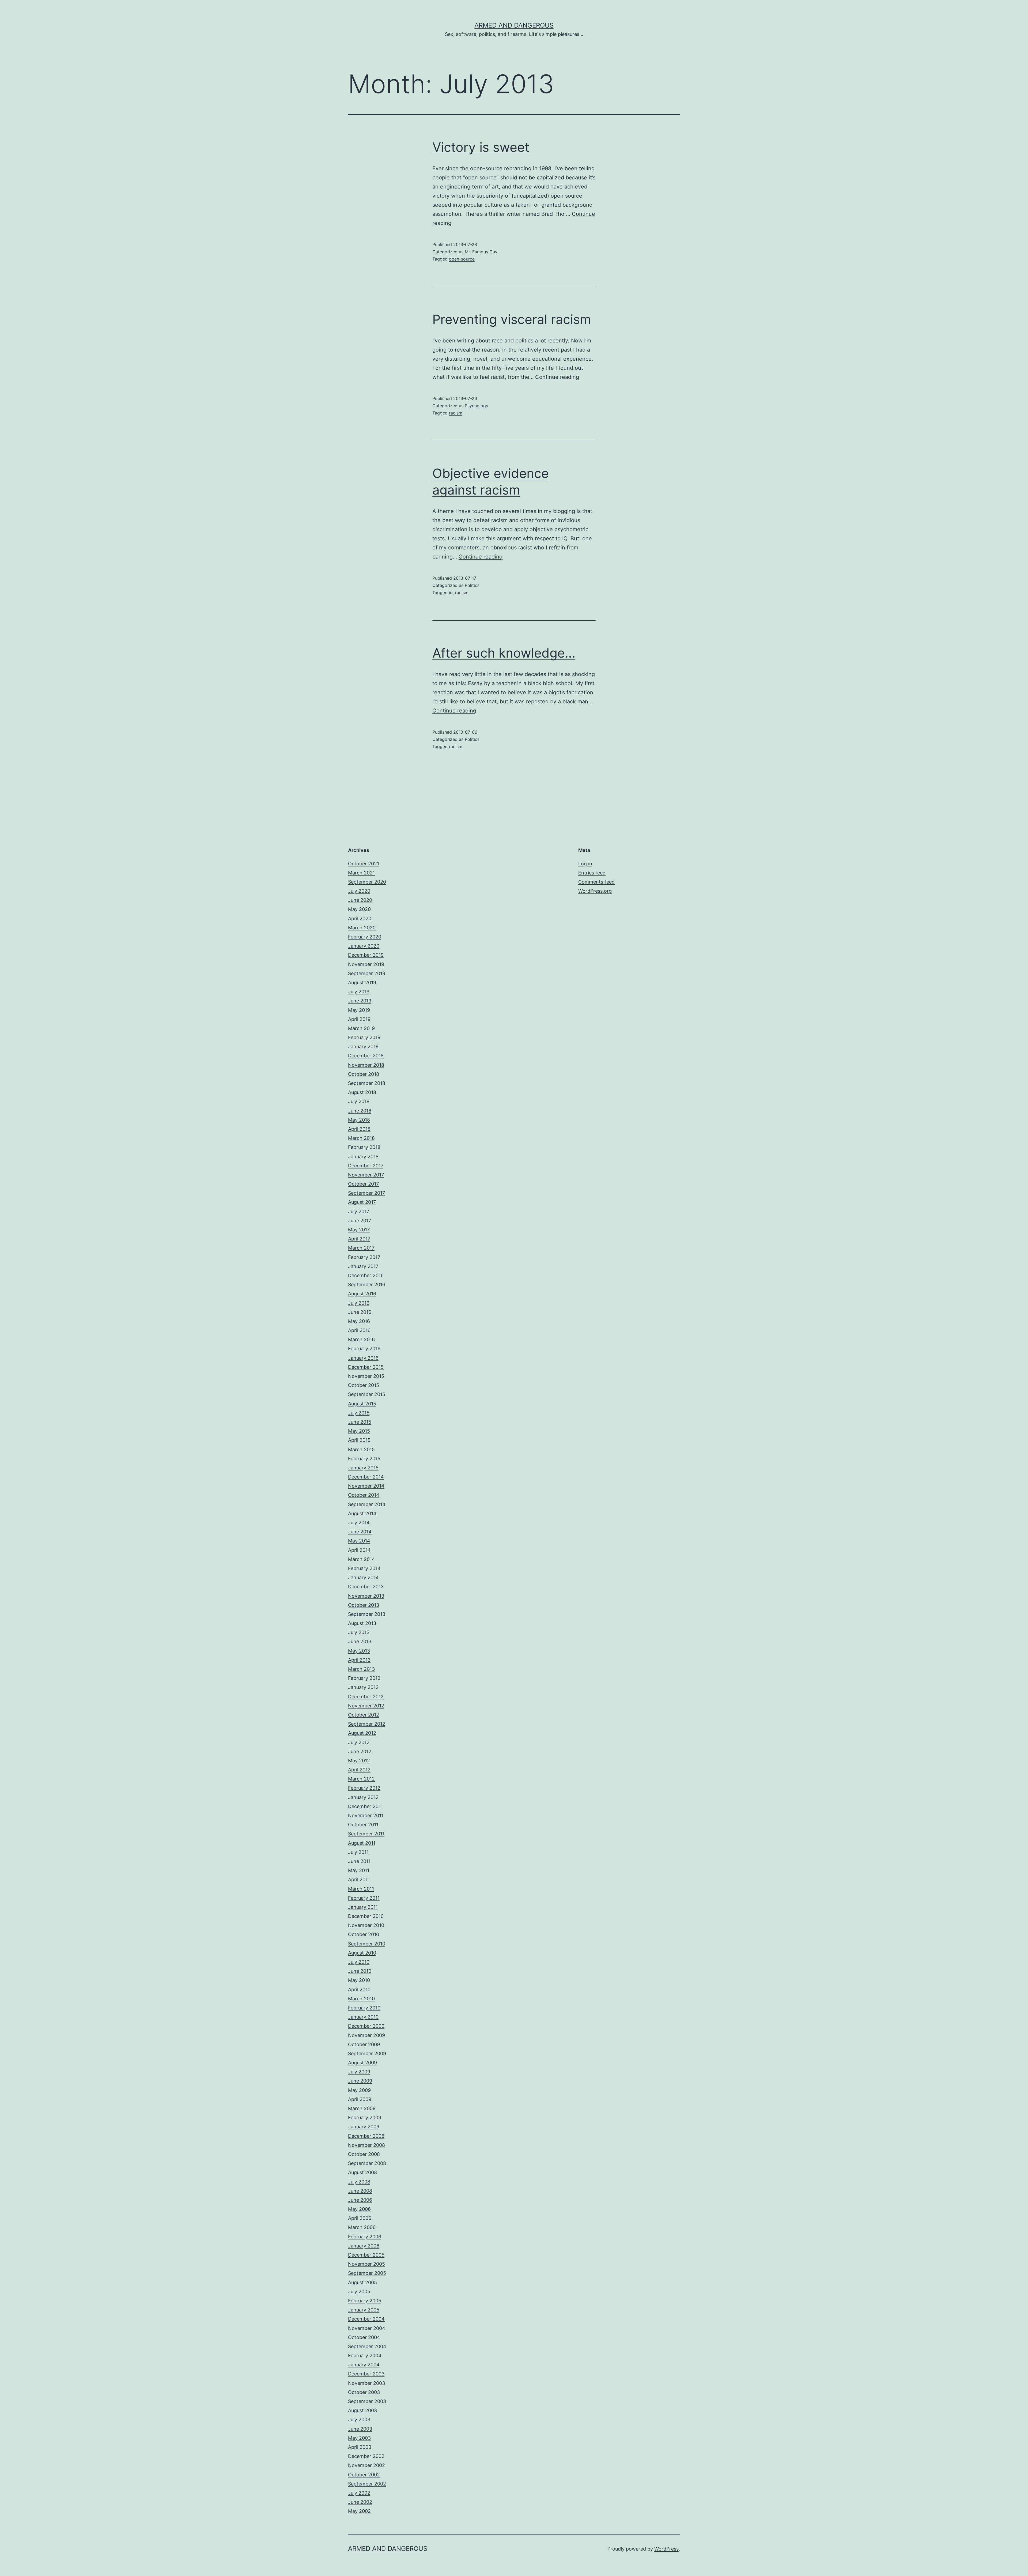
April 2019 (359, 1019)
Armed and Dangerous (514, 25)
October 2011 (363, 1825)
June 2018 (360, 1111)
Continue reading (557, 377)
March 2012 (361, 1779)
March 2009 (362, 2108)
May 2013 (359, 1651)
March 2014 (362, 1559)
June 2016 (360, 1312)
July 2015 (359, 1413)
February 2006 (365, 2237)
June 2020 (360, 900)
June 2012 (360, 1751)
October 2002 (364, 2475)
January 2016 (363, 1358)
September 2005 (367, 2273)
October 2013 (364, 1605)
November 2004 (367, 2328)
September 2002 (367, 2484)
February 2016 (364, 1349)
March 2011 (361, 1889)
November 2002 (366, 2465)
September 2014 (367, 1504)
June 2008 (360, 2191)
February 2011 (364, 1898)
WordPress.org (595, 891)
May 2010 (359, 1980)
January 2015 (363, 1468)
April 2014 (359, 1550)
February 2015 (364, 1459)
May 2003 (359, 2438)
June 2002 (360, 2502)
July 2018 (359, 1101)
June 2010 (360, 1971)
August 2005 (362, 2282)
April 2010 (359, 1989)
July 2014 (359, 1523)
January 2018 (363, 1157)
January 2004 (364, 2365)
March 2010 (361, 1999)
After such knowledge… (504, 653)
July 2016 (359, 1303)
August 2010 (362, 1953)
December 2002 (366, 2456)
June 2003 (360, 2429)
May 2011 (359, 1870)
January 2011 (363, 1907)
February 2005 (365, 2301)
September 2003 (367, 2401)
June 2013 (360, 1641)
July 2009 (359, 2072)
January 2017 (363, 1266)
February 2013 (364, 1678)
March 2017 (361, 1248)
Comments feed (596, 882)
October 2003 (364, 2392)
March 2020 (362, 928)
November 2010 (366, 1925)
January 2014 (363, 1577)
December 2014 (366, 1477)
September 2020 (367, 882)
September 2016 (367, 1285)
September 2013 (367, 1614)
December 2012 (366, 1697)
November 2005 (366, 2264)
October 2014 (364, 1495)
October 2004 (364, 2337)
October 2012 (364, 1715)
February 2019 (364, 1037)
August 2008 (362, 2172)
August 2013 (362, 1623)
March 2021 (361, 873)
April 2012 (359, 1770)
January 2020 (364, 946)
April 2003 (360, 2447)
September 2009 (367, 2053)
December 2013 (366, 1587)
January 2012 (363, 1797)
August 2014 (362, 1513)
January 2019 (363, 1046)
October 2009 (364, 2044)
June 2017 (360, 1221)
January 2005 (364, 2310)
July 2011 (358, 1852)
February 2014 (364, 1568)
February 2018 (364, 1147)
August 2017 (362, 1202)
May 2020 (359, 909)
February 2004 (365, 2356)
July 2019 (359, 992)
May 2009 (359, 2090)
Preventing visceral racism (512, 319)
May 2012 (359, 1761)
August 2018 (362, 1092)
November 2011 (366, 1815)
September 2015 (367, 1394)
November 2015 (366, 1376)
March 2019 (361, 1028)
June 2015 (360, 1422)
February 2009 (365, 2117)
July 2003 (359, 2420)
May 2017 (359, 1230)
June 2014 (360, 1532)
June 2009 (360, 2081)
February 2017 (364, 1257)
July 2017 (359, 1211)
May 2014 (359, 1541)
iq (451, 593)
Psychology (477, 406)
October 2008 (364, 2154)
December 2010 (366, 1916)
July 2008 (359, 2182)
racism (456, 413)
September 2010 (367, 1944)
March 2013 (361, 1669)
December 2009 (366, 2026)
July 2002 (359, 2493)
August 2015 (362, 1404)
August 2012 (362, 1733)
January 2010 (363, 2017)
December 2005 (366, 2255)
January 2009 (364, 2127)
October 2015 (364, 1385)
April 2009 (360, 2099)
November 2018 (366, 1065)
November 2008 (366, 2145)
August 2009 (362, 2063)
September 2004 (367, 2346)
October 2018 (364, 1074)
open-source (462, 259)
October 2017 (363, 1184)
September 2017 (366, 1193)
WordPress (666, 2549)
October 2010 (364, 1934)
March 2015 (361, 1449)
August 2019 (362, 982)
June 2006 (360, 2200)
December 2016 (366, 1275)
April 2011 (359, 1879)
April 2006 (360, 2218)
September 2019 (367, 973)
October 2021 (364, 864)
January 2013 (363, 1687)
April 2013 (359, 1660)
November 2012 (366, 1706)
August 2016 (362, 1294)
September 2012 (367, 1724)
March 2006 (362, 2227)
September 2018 (367, 1083)
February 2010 (364, 2008)
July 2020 (359, 891)
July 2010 (359, 1962)
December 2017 (366, 1166)
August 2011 (362, 1843)
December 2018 (366, 1056)
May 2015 (359, 1431)
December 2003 (366, 2374)
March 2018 (361, 1138)
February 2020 (365, 937)
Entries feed (592, 873)
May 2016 (359, 1321)
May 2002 (359, 2511)
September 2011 (366, 1834)
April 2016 (359, 1330)
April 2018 (359, 1129)
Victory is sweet (481, 147)
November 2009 (366, 2035)
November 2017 (366, 1175)
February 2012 (364, 1788)
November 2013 (366, 1596)
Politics (472, 585)
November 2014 (366, 1486)
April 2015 (359, 1440)
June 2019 (360, 1001)
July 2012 (359, 1742)
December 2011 (365, 1806)
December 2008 (366, 2136)
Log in (585, 864)
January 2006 (364, 2246)
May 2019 (359, 1010)
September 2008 (367, 2163)
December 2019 (366, 955)
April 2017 (359, 1239)
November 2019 (366, 964)
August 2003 (362, 2410)
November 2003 (366, 2383)
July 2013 (359, 1632)
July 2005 (359, 2292)
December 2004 (366, 2319)
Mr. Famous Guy (481, 252)
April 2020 (360, 919)
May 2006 (359, 2209)
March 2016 (361, 1339)
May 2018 (359, 1120)
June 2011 (359, 1861)
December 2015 (366, 1367)
